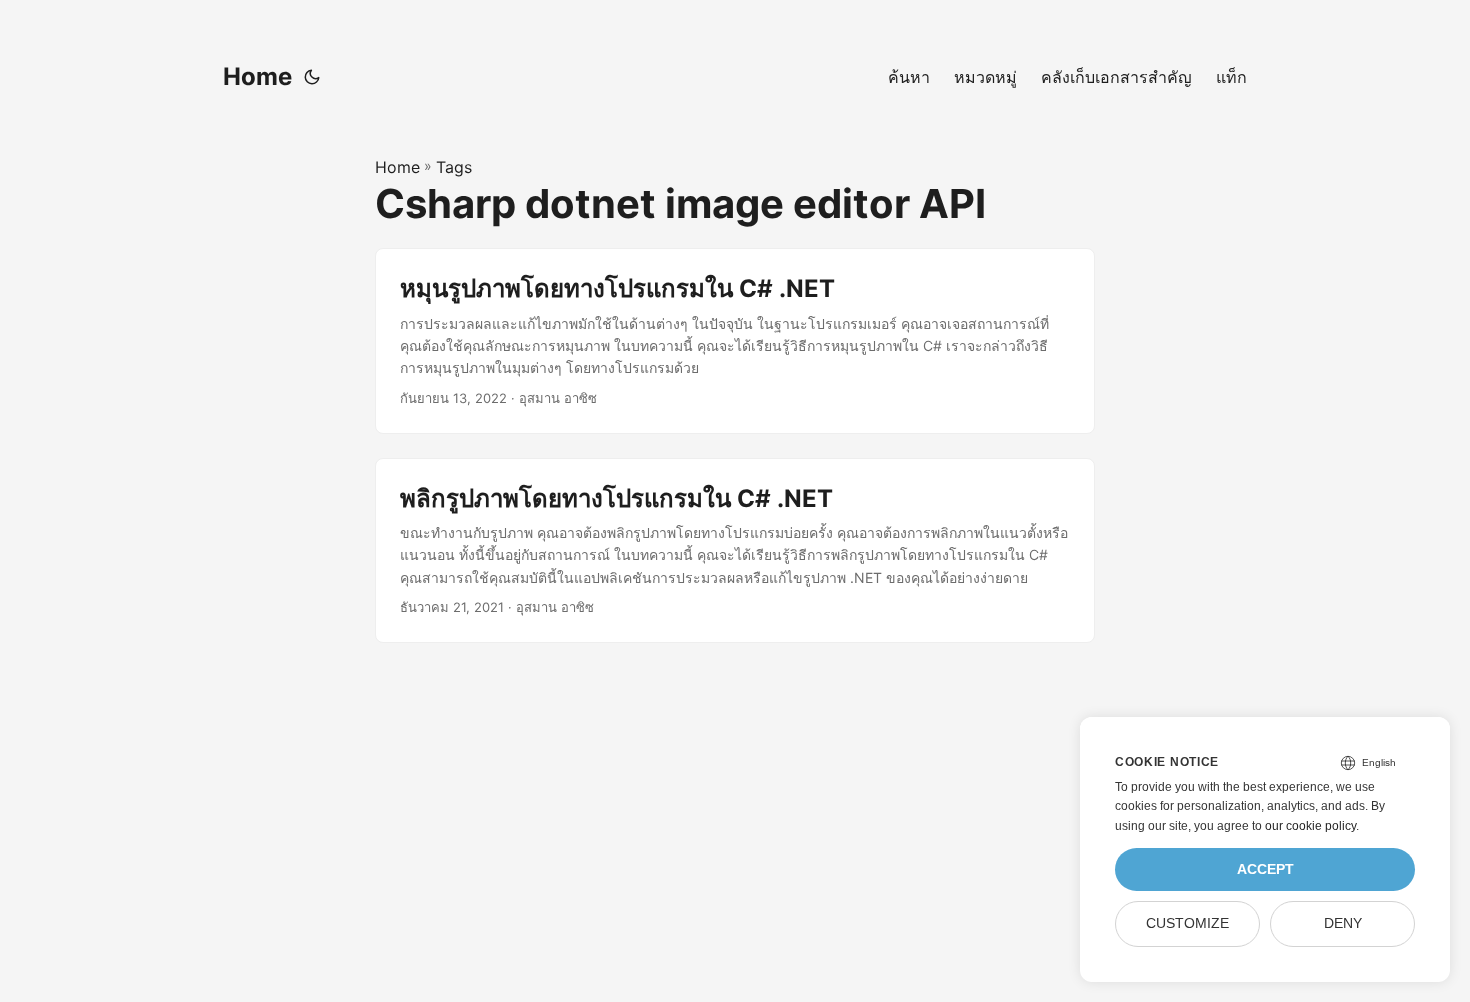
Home (257, 76)
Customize (1187, 923)
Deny (1343, 923)
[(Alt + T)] (312, 77)
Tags (454, 167)
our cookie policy (1310, 826)
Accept (1265, 869)
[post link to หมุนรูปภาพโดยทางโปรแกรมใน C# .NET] (735, 340)
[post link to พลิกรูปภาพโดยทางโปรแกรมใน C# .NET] (735, 550)
